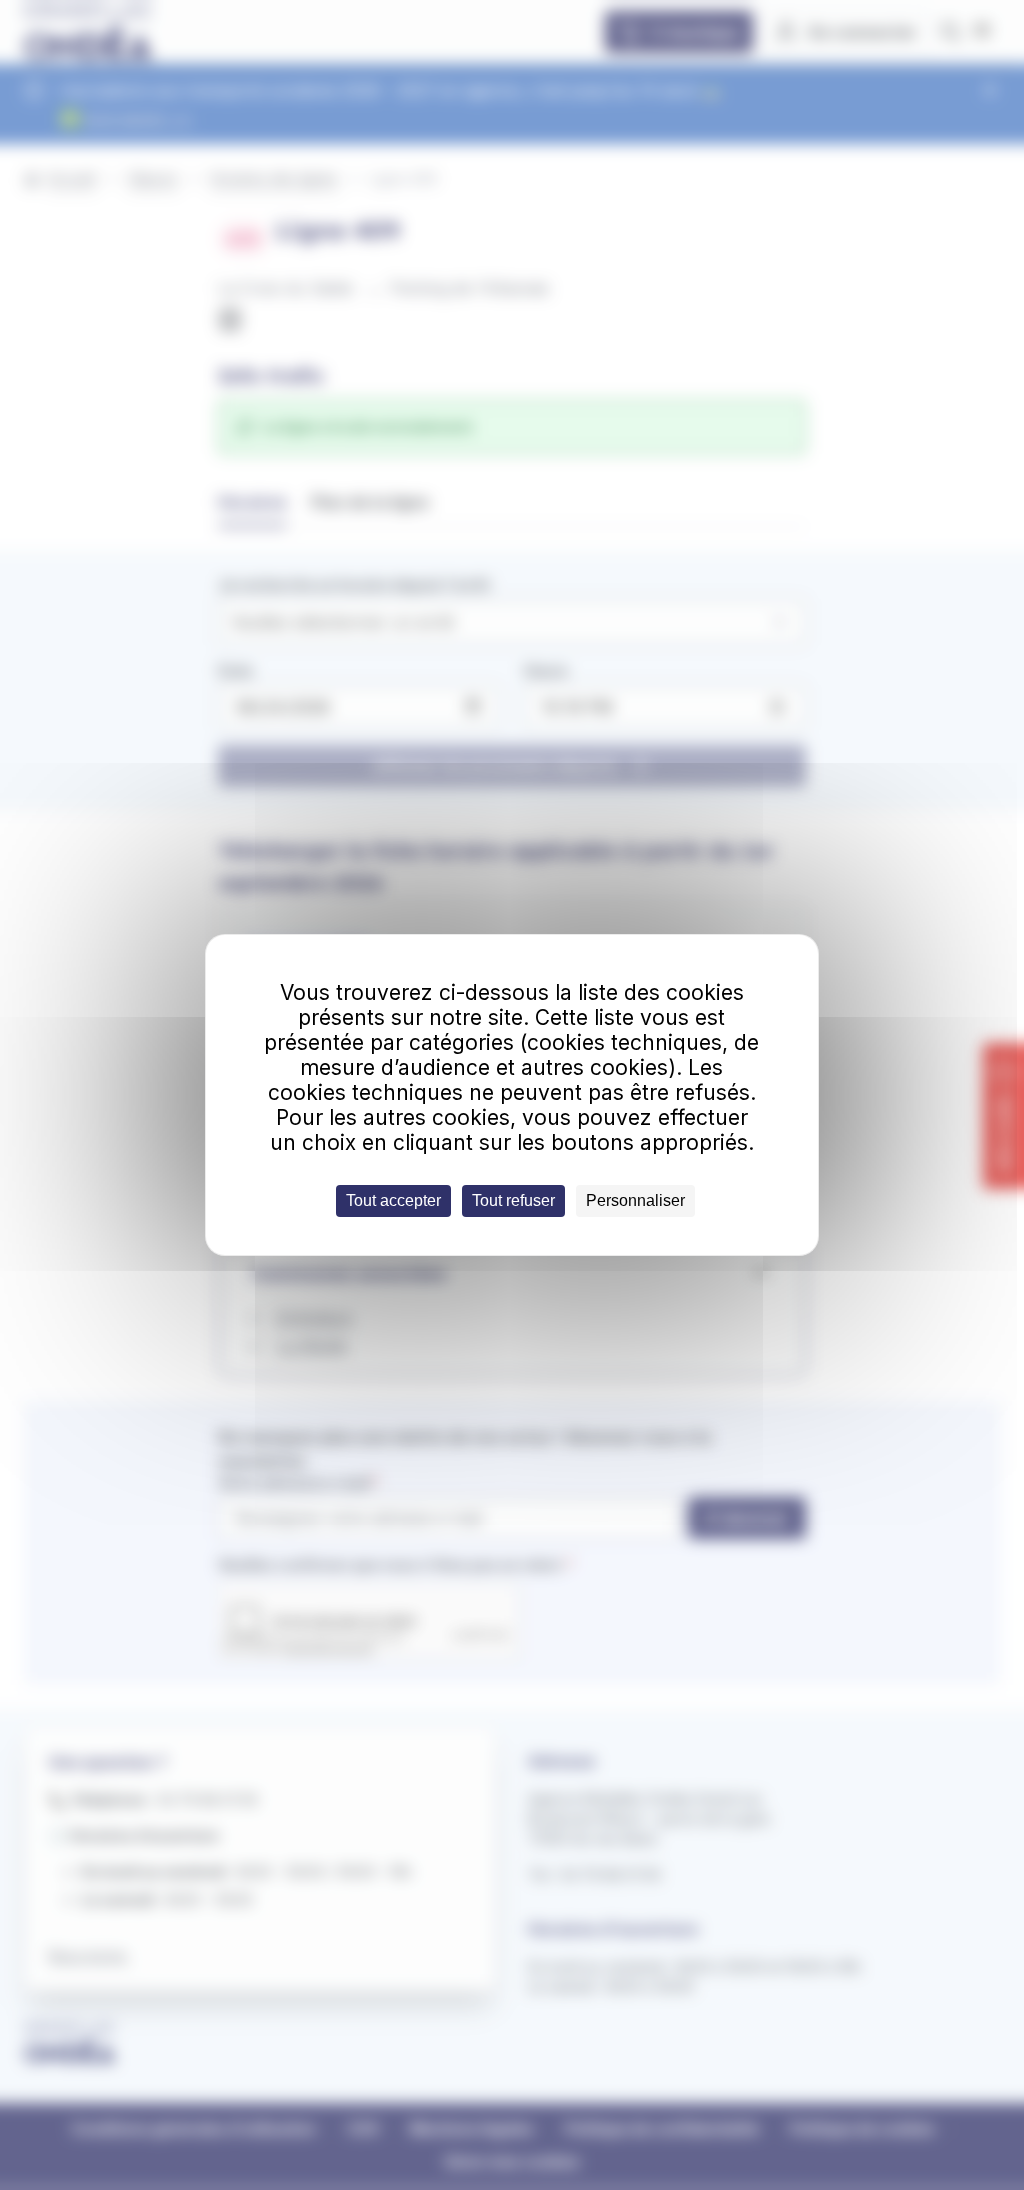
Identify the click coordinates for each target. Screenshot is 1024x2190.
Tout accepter (393, 1200)
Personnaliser (635, 1200)
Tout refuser (513, 1200)
